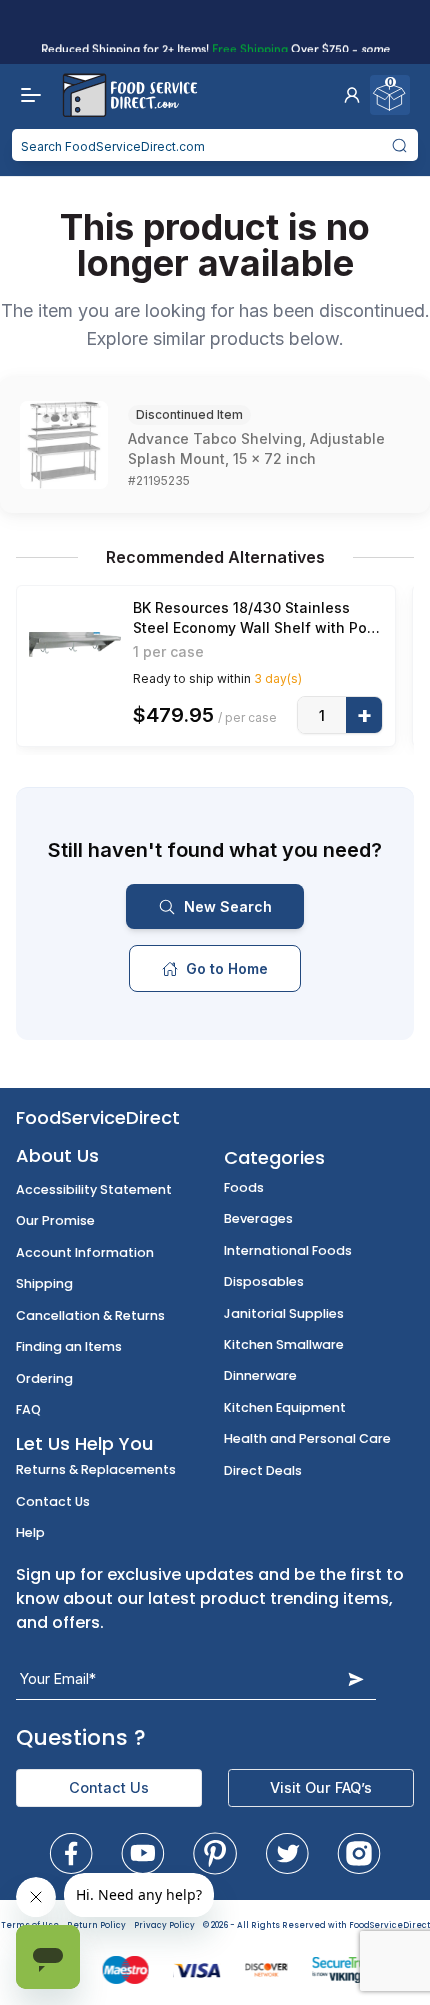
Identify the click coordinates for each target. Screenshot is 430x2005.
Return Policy (96, 1925)
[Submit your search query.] (400, 145)
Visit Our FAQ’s (321, 1787)
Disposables (264, 1281)
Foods (244, 1187)
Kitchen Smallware (284, 1344)
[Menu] (26, 95)
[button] (352, 95)
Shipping (44, 1283)
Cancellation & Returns (90, 1315)
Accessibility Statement (94, 1189)
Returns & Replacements (96, 1469)
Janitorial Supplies (284, 1313)
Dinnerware (260, 1375)
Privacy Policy (164, 1925)
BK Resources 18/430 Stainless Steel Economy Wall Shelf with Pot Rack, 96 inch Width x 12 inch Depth (257, 618)
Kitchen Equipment (285, 1407)
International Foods (288, 1250)
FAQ (28, 1409)
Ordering (44, 1378)
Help (30, 1532)
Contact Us (53, 1501)
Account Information (85, 1252)
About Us (57, 1155)
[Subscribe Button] (356, 1678)
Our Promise (55, 1220)
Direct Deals (263, 1470)
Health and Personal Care (307, 1438)
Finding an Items (69, 1346)
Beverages (258, 1218)
